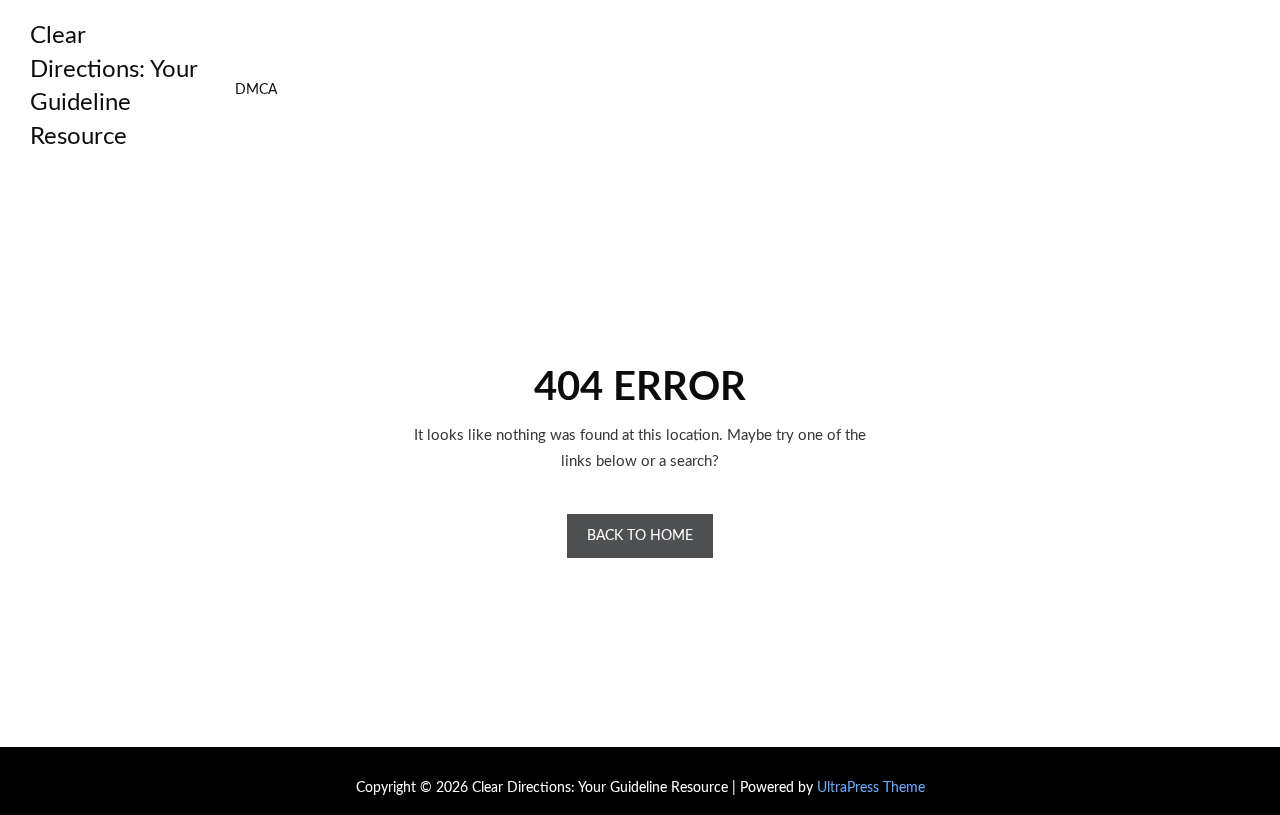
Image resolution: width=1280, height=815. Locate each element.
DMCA (256, 90)
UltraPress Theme (871, 788)
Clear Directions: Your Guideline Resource (113, 86)
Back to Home (640, 536)
